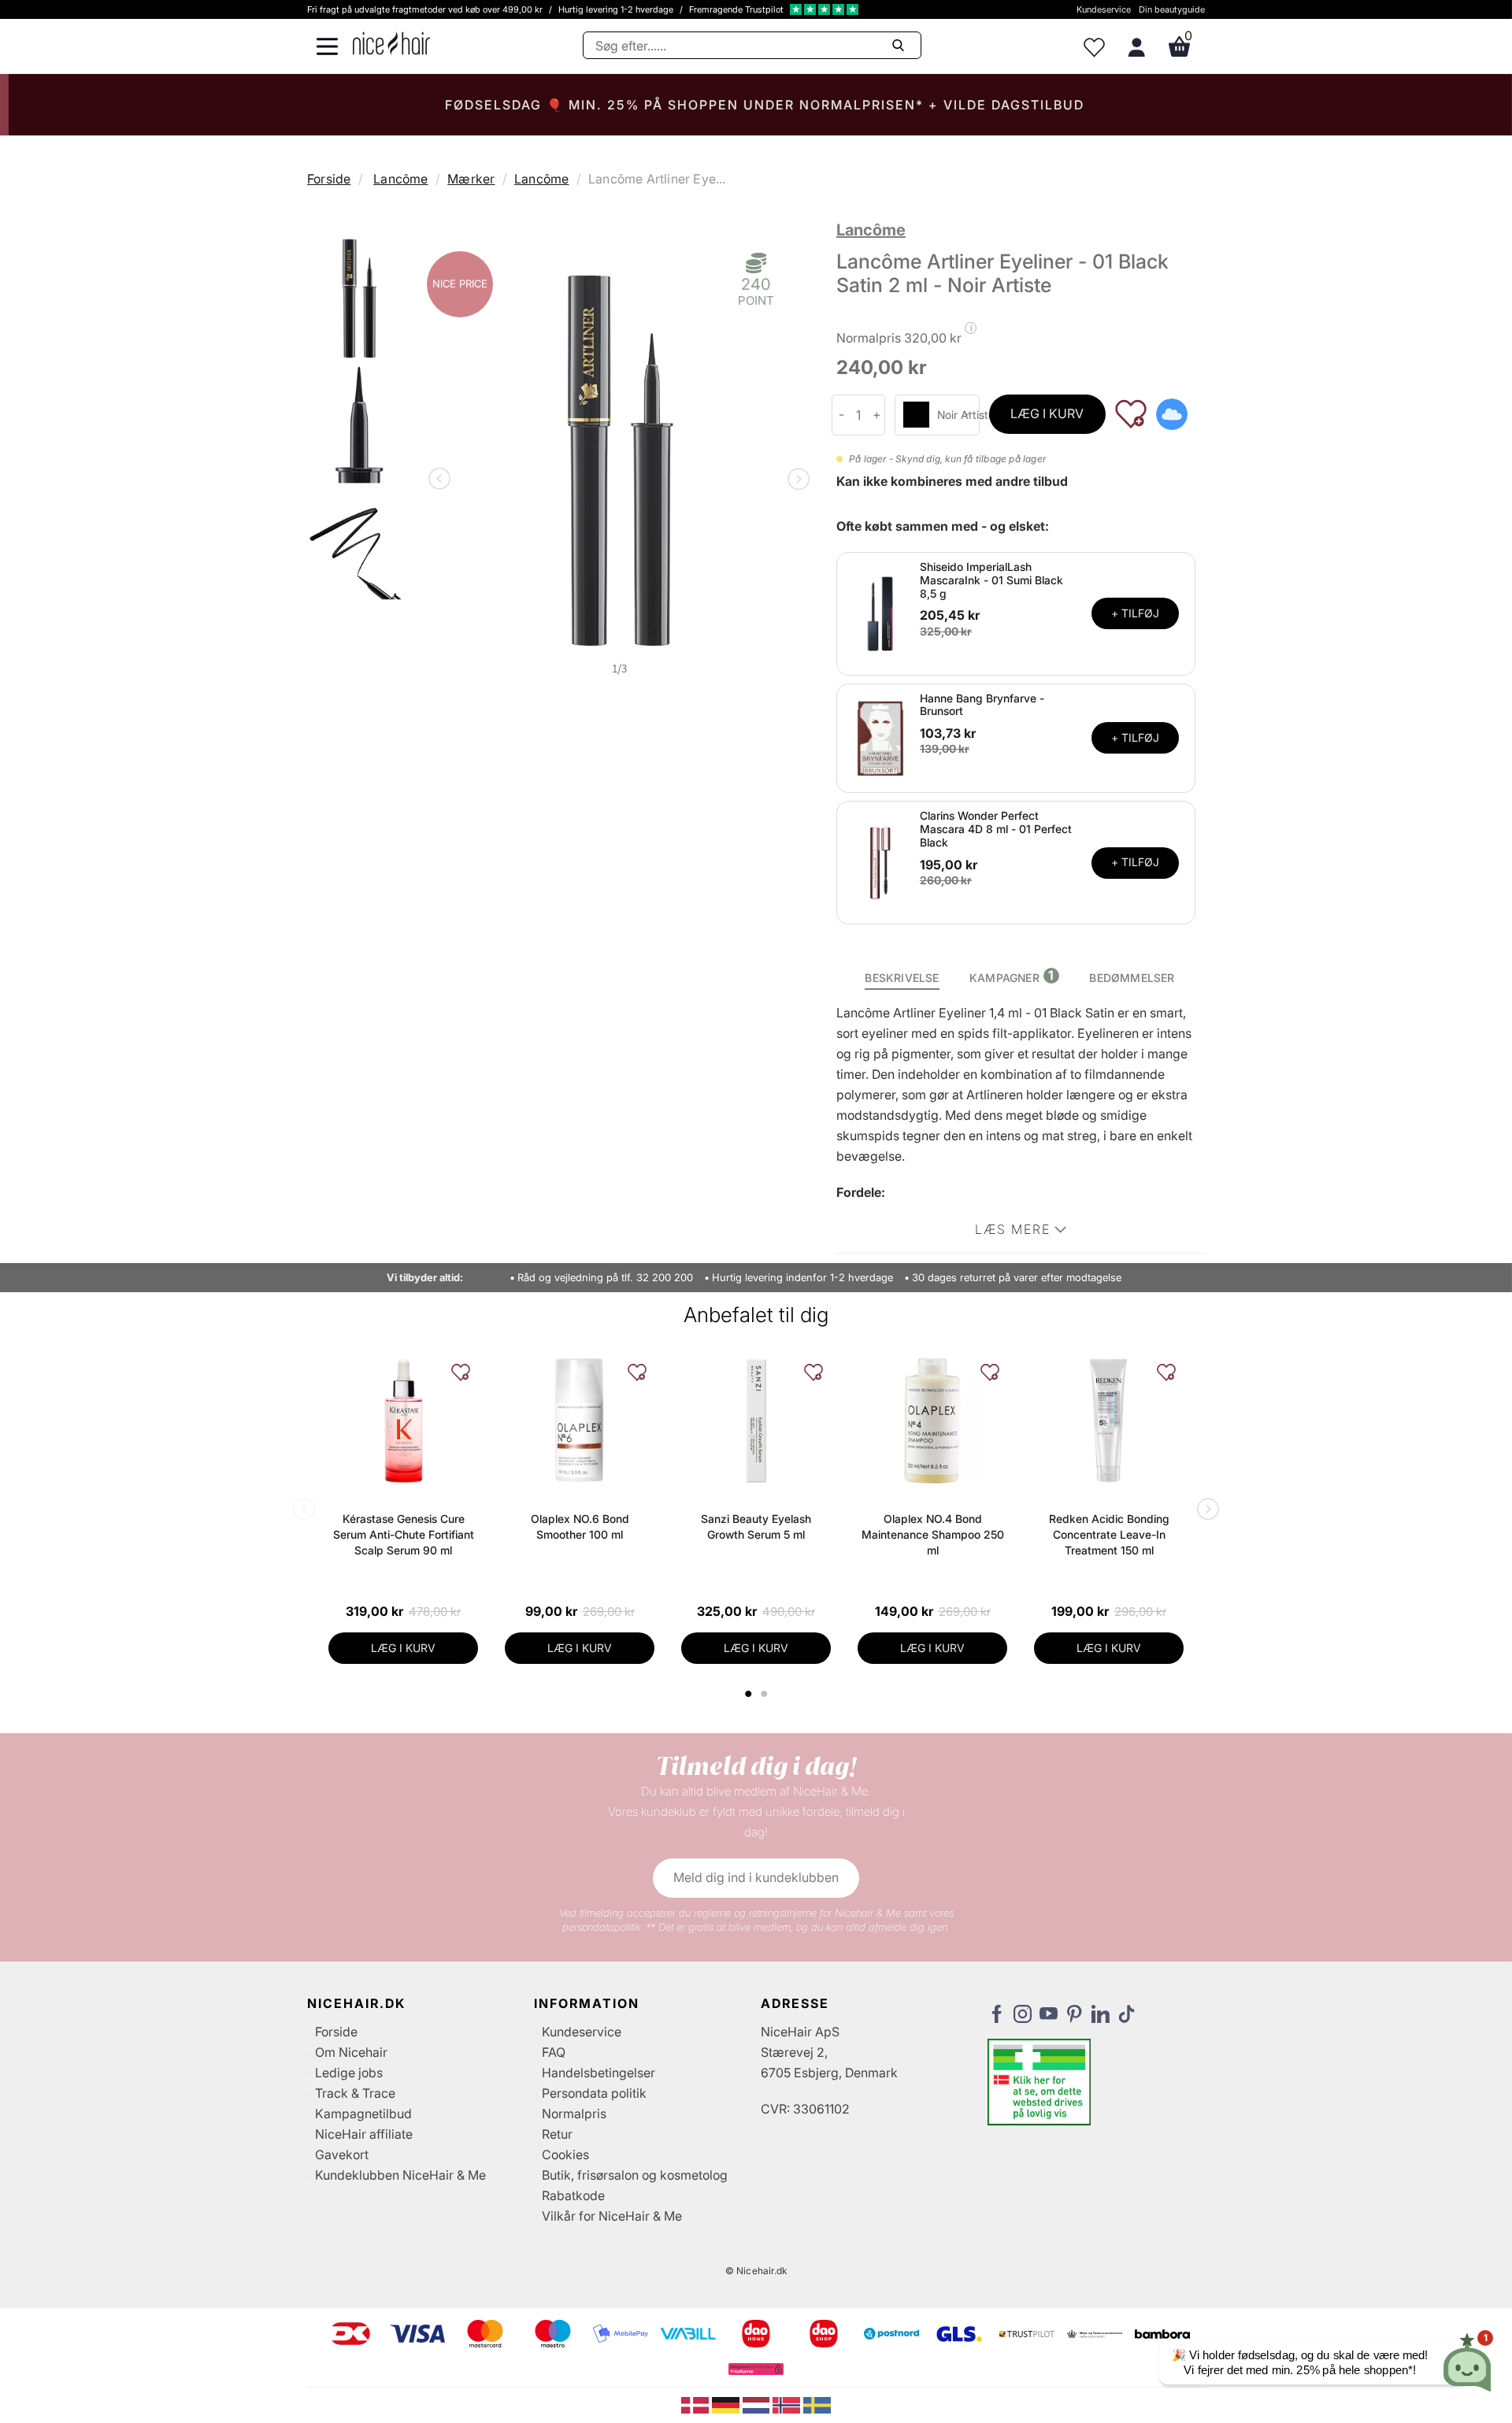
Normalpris (574, 2114)
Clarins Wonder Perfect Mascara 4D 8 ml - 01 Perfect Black (996, 829)
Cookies (565, 2154)
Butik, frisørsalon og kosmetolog (635, 2175)
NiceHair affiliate (364, 2134)
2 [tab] (766, 1694)
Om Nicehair (351, 2052)
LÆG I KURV (1047, 413)
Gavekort (342, 2154)
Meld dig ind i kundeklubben (756, 1877)
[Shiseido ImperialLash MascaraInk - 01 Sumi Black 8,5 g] (880, 613)
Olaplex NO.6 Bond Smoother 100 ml (580, 1526)
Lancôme (400, 179)
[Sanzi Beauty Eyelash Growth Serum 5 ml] (756, 1421)
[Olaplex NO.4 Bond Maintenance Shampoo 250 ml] (932, 1421)
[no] (788, 2404)
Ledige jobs (349, 2073)
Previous (443, 480)
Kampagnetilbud (363, 2114)
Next (795, 480)
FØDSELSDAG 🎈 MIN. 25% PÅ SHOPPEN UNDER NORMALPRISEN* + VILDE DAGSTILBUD (756, 105)
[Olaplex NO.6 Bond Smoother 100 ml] (580, 1421)
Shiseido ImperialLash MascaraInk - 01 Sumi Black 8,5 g (991, 580)
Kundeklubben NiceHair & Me (400, 2175)
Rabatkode (573, 2195)
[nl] (758, 2404)
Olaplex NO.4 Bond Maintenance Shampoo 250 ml (933, 1534)
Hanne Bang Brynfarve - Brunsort (982, 705)
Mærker (471, 179)
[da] (697, 2404)
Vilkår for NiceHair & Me (612, 2216)
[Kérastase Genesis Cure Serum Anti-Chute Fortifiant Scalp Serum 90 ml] (403, 1421)
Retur (557, 2134)
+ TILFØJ (1135, 613)
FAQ (554, 2052)
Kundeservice (1104, 9)
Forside (329, 179)
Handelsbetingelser (598, 2073)
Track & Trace (355, 2093)
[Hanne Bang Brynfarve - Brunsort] (880, 737)
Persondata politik (594, 2093)
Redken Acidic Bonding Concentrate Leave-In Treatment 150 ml (1109, 1534)
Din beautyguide (1172, 9)
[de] (727, 2404)
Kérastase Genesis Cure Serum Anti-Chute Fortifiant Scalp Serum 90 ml (404, 1534)
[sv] (817, 2404)
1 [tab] (749, 1694)
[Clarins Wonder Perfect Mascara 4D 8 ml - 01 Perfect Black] (880, 861)
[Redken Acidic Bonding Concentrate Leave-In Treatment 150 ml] (1109, 1421)
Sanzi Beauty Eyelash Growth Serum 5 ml (756, 1526)
